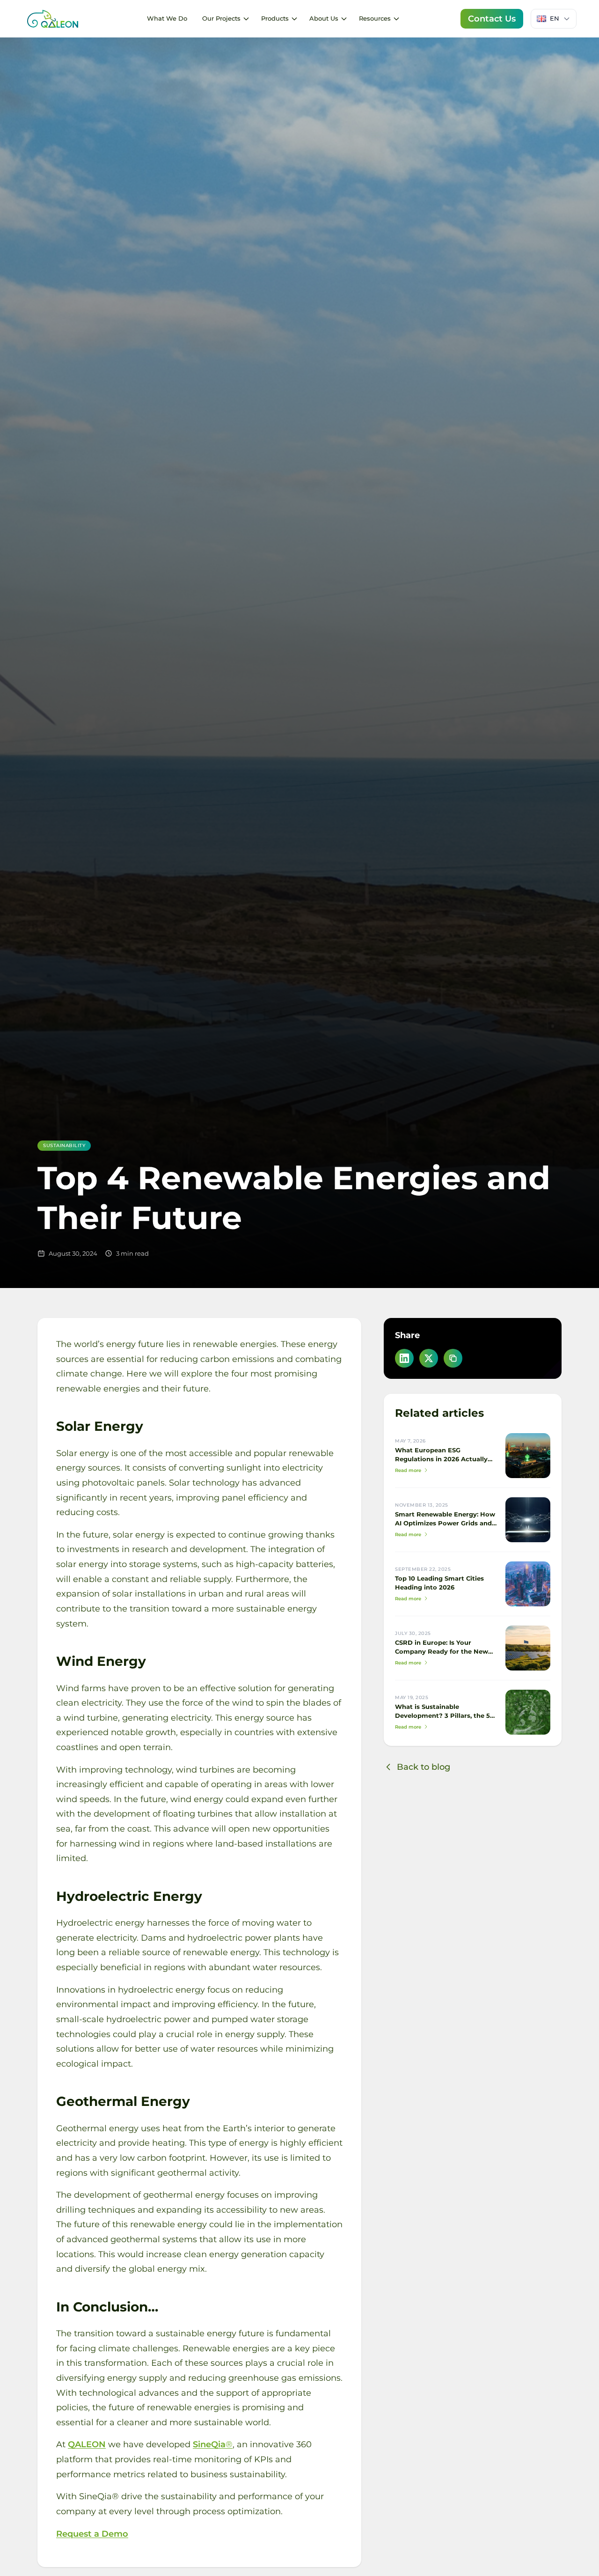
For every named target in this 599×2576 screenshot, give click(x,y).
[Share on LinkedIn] (404, 1358)
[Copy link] (453, 1358)
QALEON (87, 2444)
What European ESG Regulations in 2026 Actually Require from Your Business (441, 1459)
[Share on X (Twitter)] (429, 1358)
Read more (408, 1470)
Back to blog (424, 1767)
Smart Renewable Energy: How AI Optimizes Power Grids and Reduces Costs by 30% (445, 1523)
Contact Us (492, 18)
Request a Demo (92, 2534)
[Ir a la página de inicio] (52, 19)
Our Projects (221, 18)
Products (275, 18)
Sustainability (64, 1145)
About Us (324, 18)
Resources (375, 18)
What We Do (167, 18)
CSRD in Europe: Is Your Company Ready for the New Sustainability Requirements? (443, 1652)
